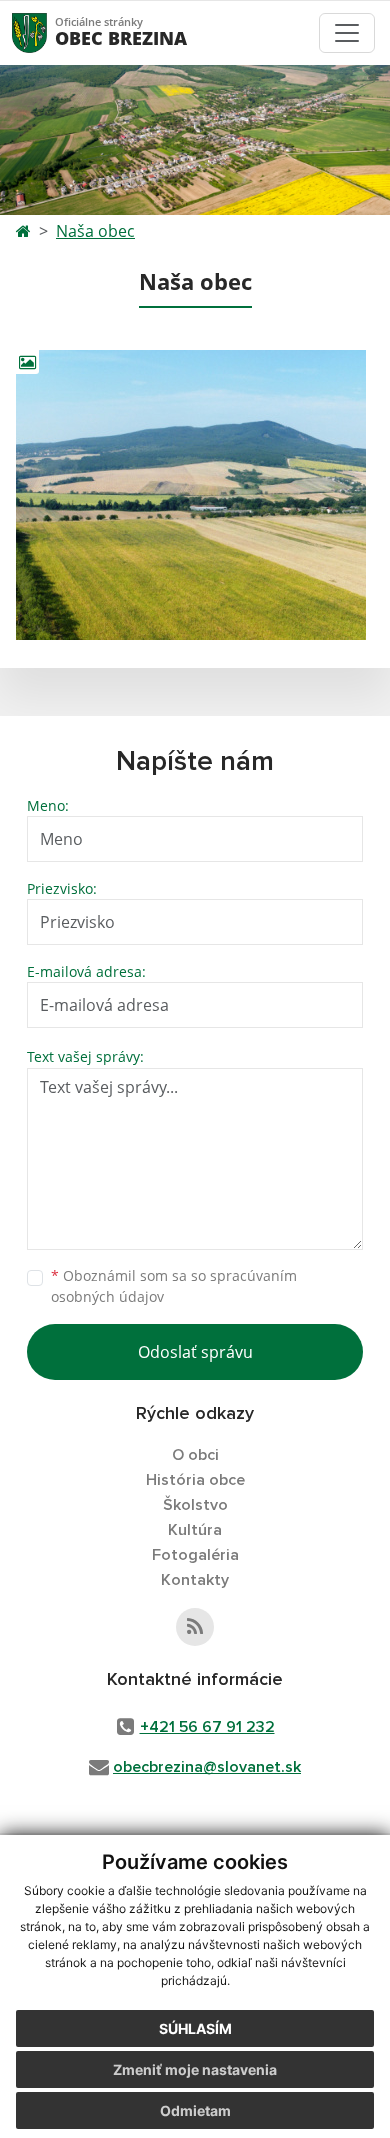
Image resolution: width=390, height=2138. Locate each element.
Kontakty (195, 1580)
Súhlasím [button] (195, 2028)
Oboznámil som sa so (174, 1286)
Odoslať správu (195, 1352)
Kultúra (195, 1530)
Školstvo (195, 1505)
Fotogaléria (195, 1555)
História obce (195, 1480)
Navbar (48, 32)
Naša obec (95, 231)
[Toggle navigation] (347, 33)
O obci (195, 1455)
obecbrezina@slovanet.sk (207, 1767)
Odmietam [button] (195, 2110)
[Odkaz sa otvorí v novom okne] (195, 1627)
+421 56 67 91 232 (207, 1727)
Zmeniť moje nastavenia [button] (195, 2069)
